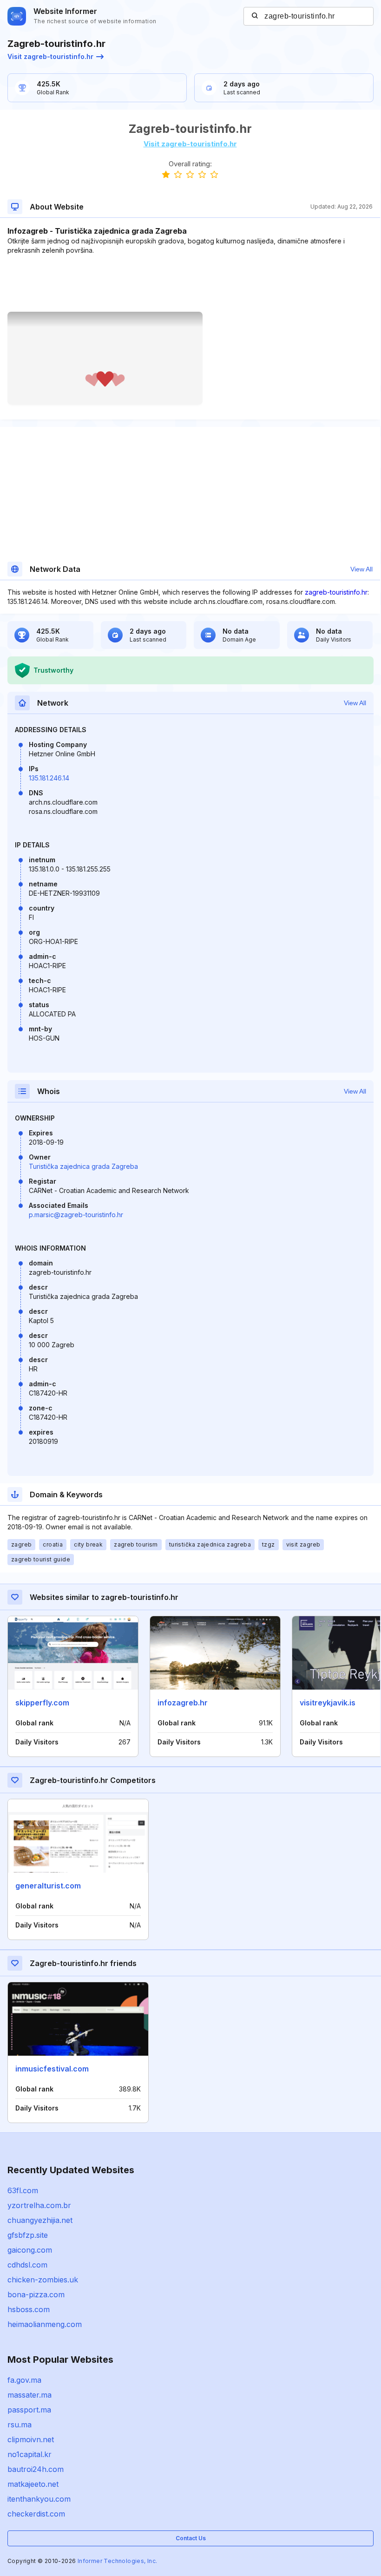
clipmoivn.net (31, 2439)
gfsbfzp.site (28, 2235)
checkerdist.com (36, 2514)
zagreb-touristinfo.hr (336, 592)
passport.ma (29, 2410)
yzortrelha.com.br (39, 2205)
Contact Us (191, 2538)
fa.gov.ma (24, 2380)
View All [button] (361, 569)
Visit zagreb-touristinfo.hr (50, 56)
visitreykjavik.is (328, 1703)
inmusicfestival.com (52, 2069)
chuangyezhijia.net (40, 2220)
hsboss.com (29, 2309)
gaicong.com (30, 2250)
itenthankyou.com (39, 2499)
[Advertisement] (190, 283)
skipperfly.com (42, 1703)
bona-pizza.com (36, 2294)
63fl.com (23, 2190)
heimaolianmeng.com (45, 2324)
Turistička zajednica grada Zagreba (83, 1166)
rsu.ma (20, 2425)
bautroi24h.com (36, 2469)
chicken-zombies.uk (43, 2280)
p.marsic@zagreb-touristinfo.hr (76, 1215)
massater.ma (30, 2395)
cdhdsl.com (27, 2265)
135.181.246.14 (49, 778)
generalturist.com (48, 1886)
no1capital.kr (30, 2454)
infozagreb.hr (183, 1703)
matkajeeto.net (33, 2484)
